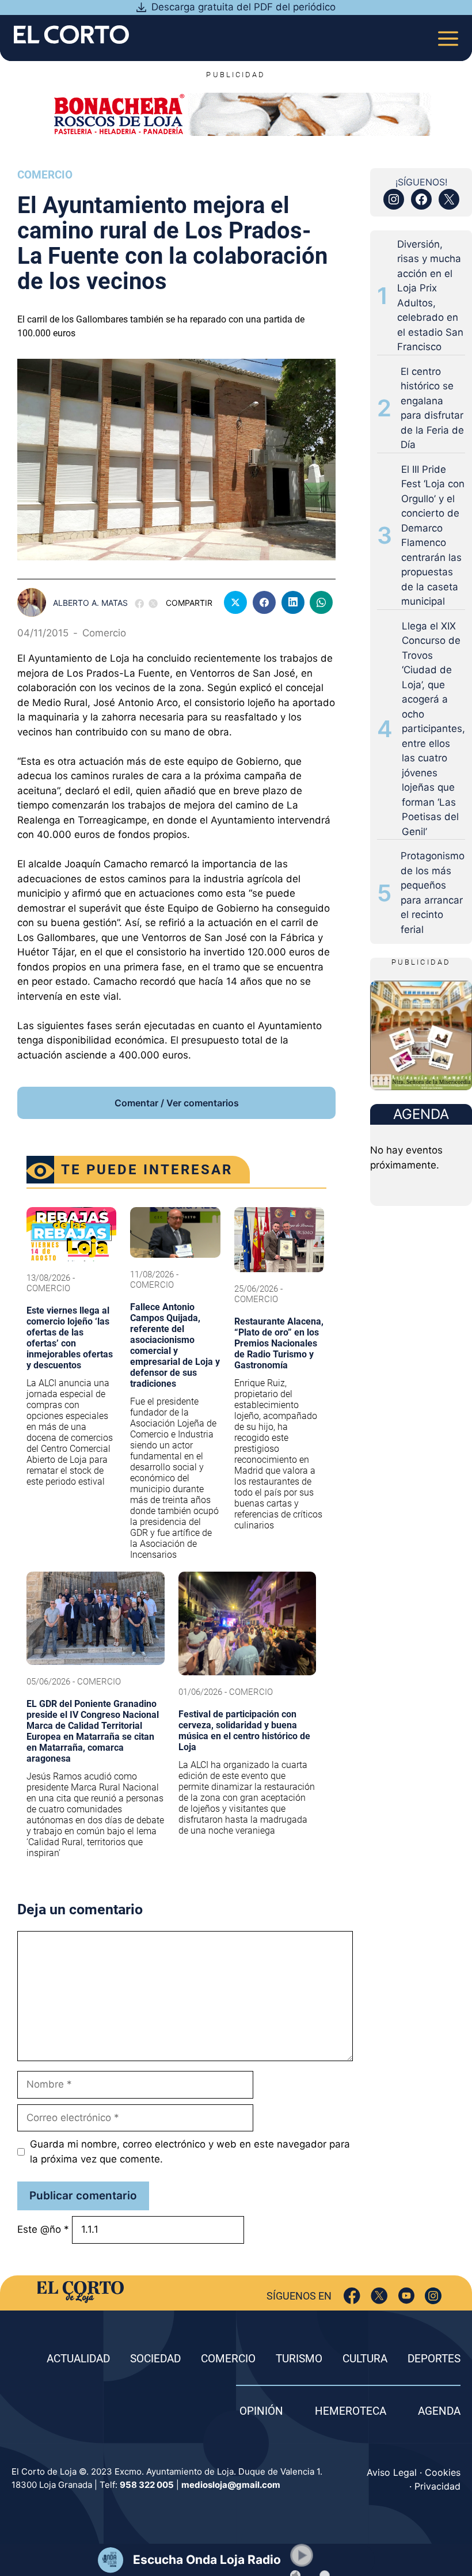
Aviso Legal (392, 2472)
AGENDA (439, 2411)
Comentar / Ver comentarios (177, 1103)
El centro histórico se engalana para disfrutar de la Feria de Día (432, 408)
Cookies (443, 2472)
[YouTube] (406, 2296)
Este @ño (43, 2229)
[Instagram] (433, 2296)
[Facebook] (352, 2296)
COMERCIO (228, 2359)
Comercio (45, 175)
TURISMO (299, 2359)
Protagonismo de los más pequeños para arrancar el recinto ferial (433, 893)
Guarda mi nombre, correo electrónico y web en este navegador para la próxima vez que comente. (190, 2152)
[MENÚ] (448, 35)
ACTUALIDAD (78, 2359)
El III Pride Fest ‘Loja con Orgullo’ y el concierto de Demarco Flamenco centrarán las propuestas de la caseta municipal (433, 536)
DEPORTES (434, 2359)
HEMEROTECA (351, 2411)
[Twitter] (379, 2296)
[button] (302, 2555)
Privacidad (437, 2486)
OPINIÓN (261, 2411)
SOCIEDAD (155, 2359)
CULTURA (365, 2359)
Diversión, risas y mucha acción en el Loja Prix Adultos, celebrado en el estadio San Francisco (430, 296)
